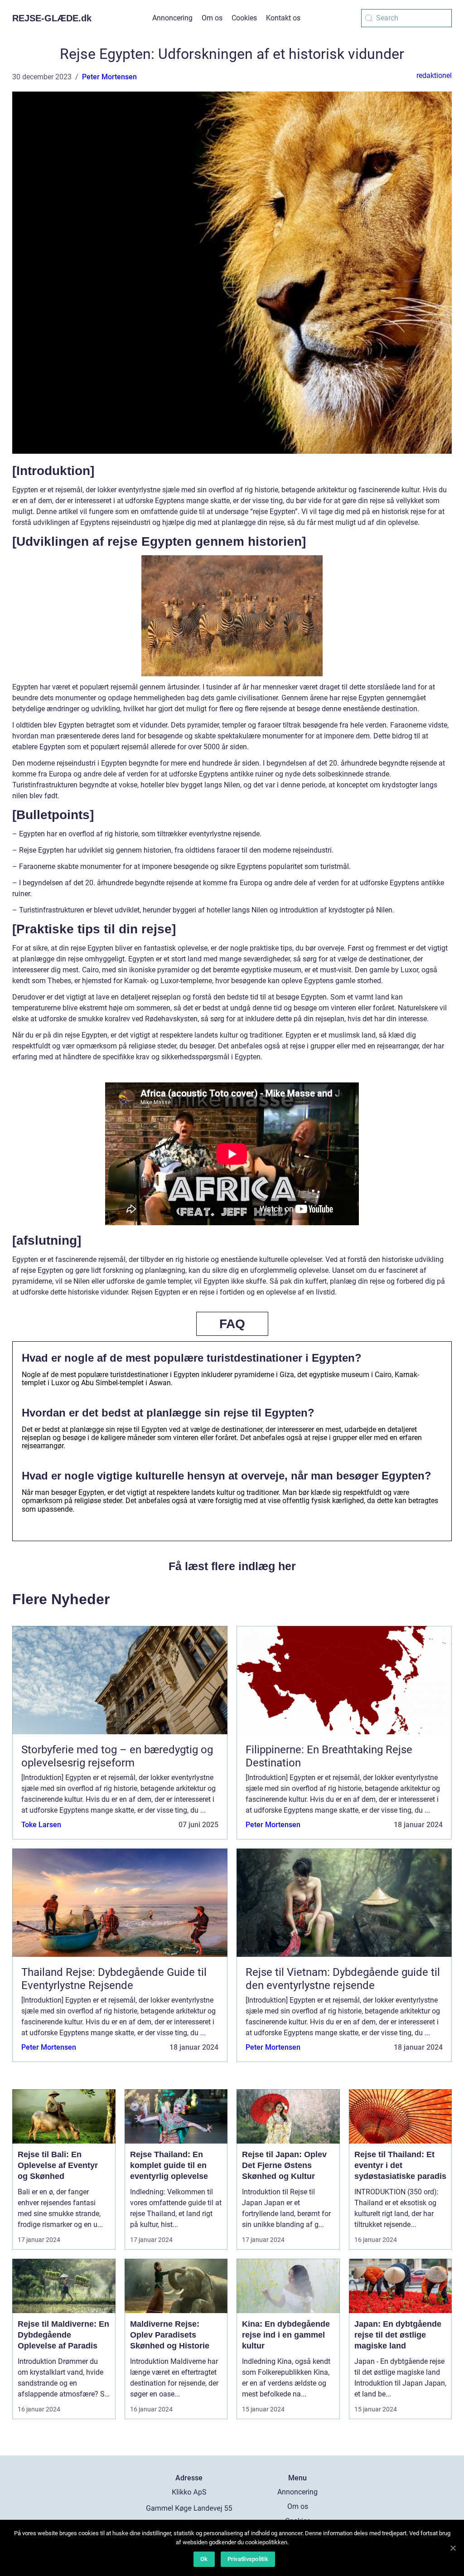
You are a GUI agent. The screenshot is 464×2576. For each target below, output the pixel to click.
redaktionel (434, 75)
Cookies (244, 18)
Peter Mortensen (109, 77)
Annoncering (172, 18)
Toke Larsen (41, 1825)
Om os (212, 18)
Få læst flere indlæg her (232, 1566)
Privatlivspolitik (248, 2559)
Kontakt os (283, 18)
